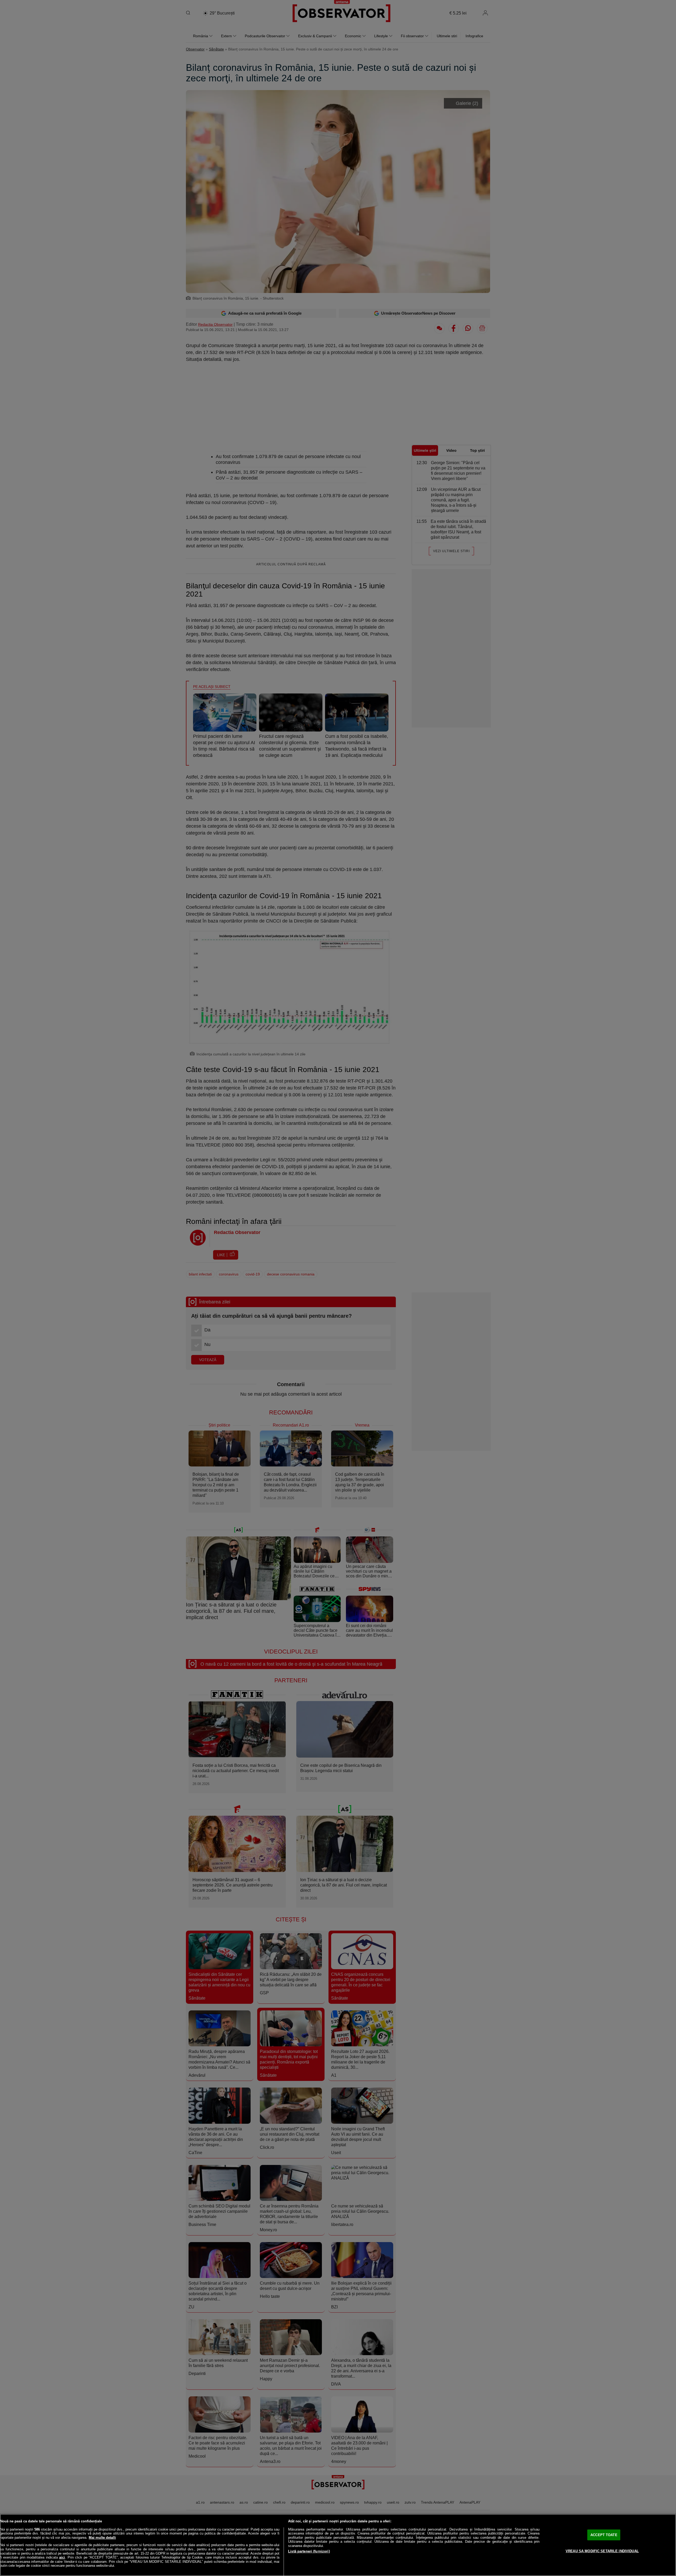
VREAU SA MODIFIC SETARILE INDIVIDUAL (602, 2551)
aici (62, 2557)
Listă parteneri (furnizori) (309, 2551)
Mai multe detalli (102, 2538)
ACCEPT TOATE (604, 2535)
